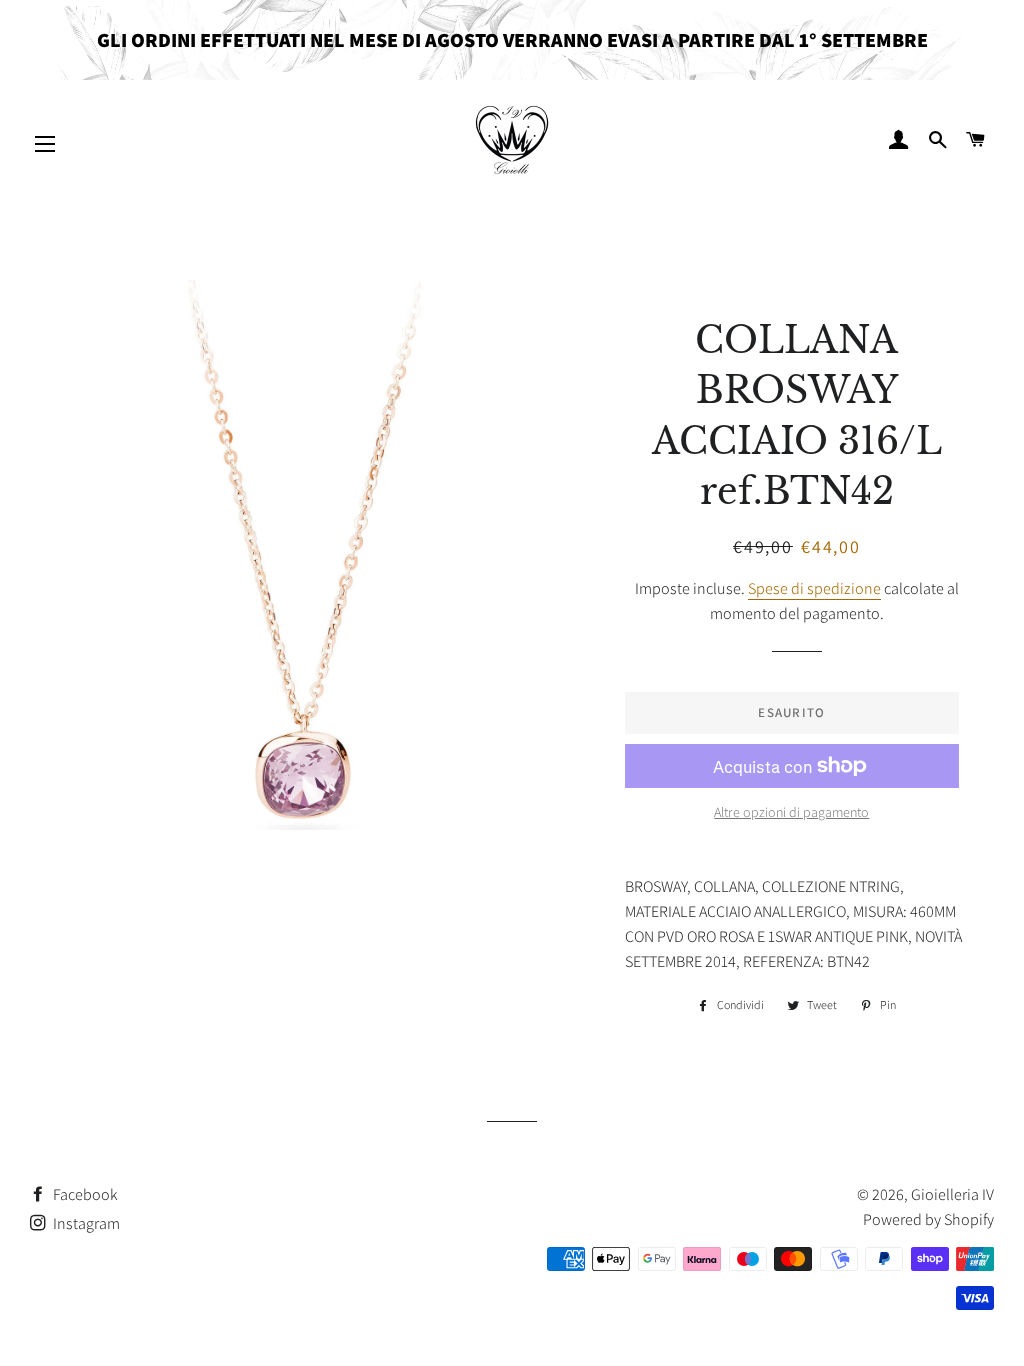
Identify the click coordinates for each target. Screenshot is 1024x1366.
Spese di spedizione (814, 588)
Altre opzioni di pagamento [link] (791, 812)
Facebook (84, 1194)
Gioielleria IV (952, 1194)
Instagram (85, 1223)
